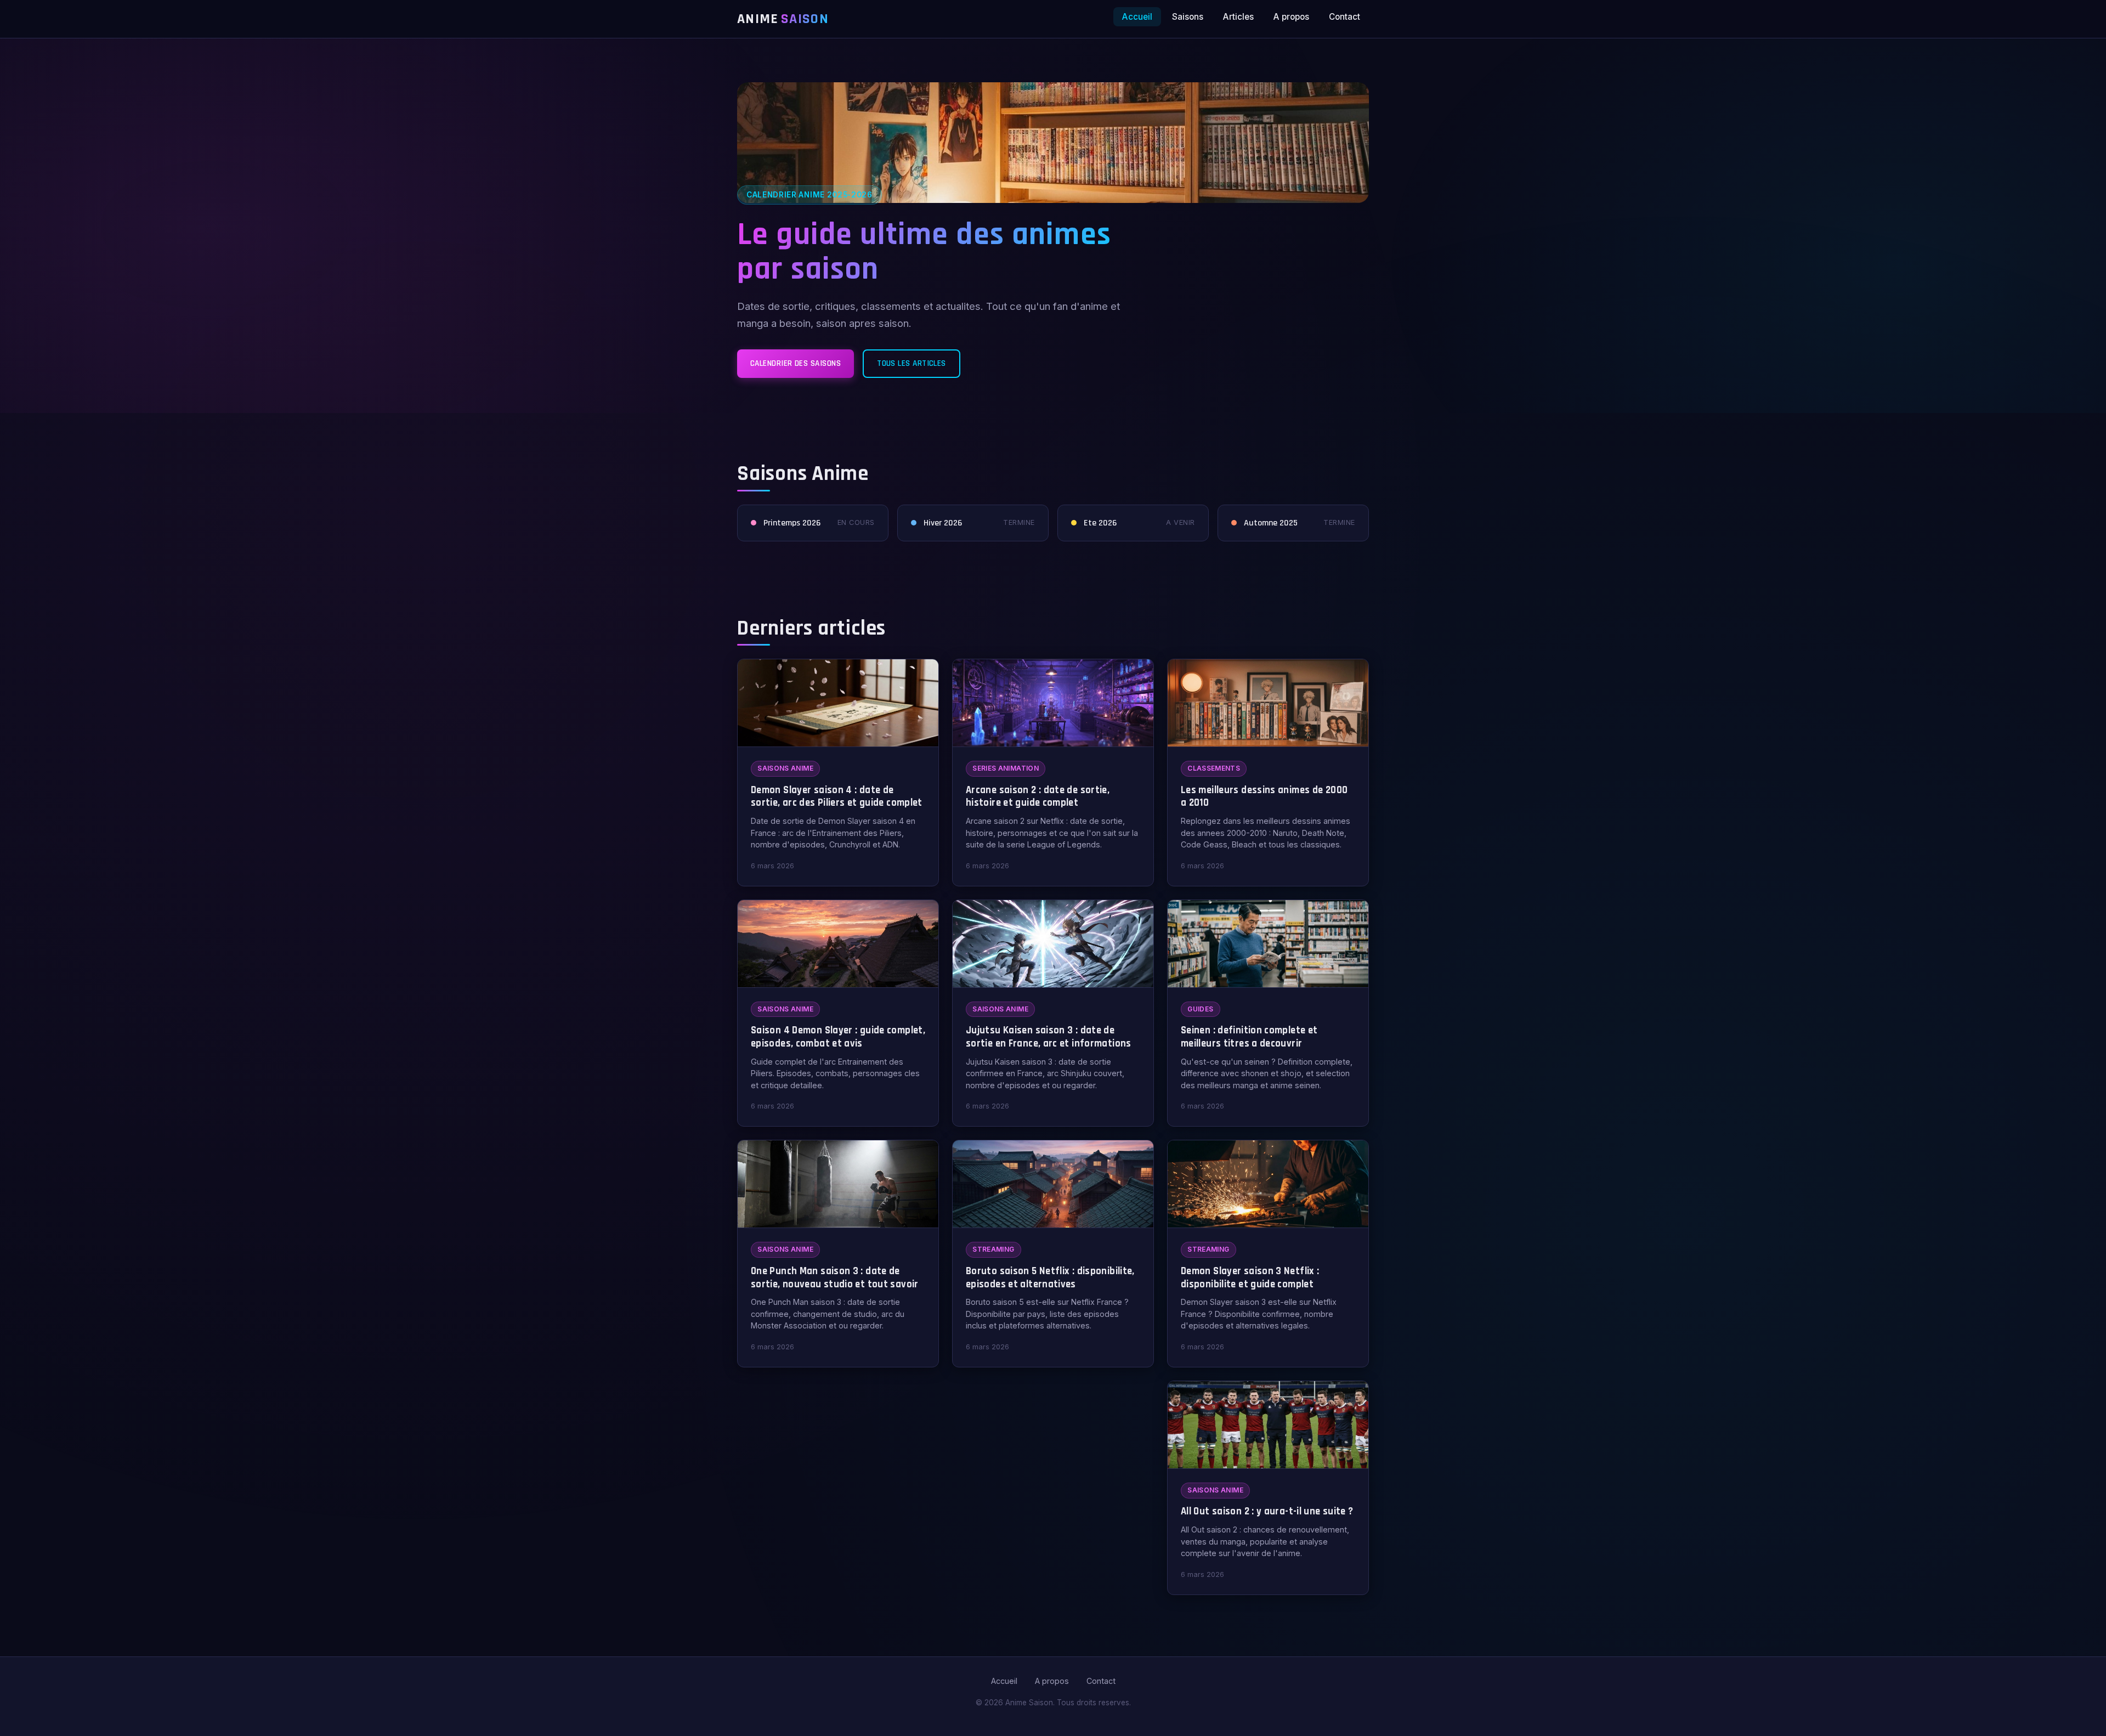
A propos (1291, 17)
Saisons (1188, 17)
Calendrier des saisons (796, 363)
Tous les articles (912, 363)
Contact (1344, 17)
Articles (1238, 17)
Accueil (1137, 17)
